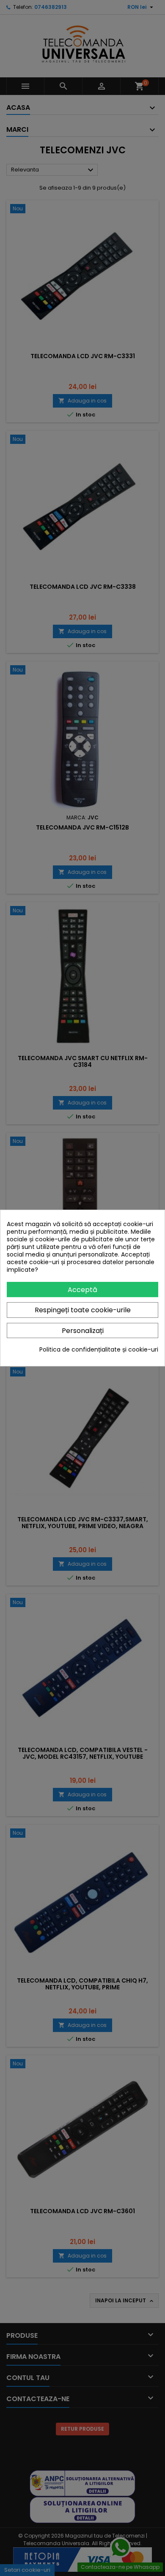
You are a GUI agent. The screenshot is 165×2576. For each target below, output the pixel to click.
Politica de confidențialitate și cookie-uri (99, 1349)
